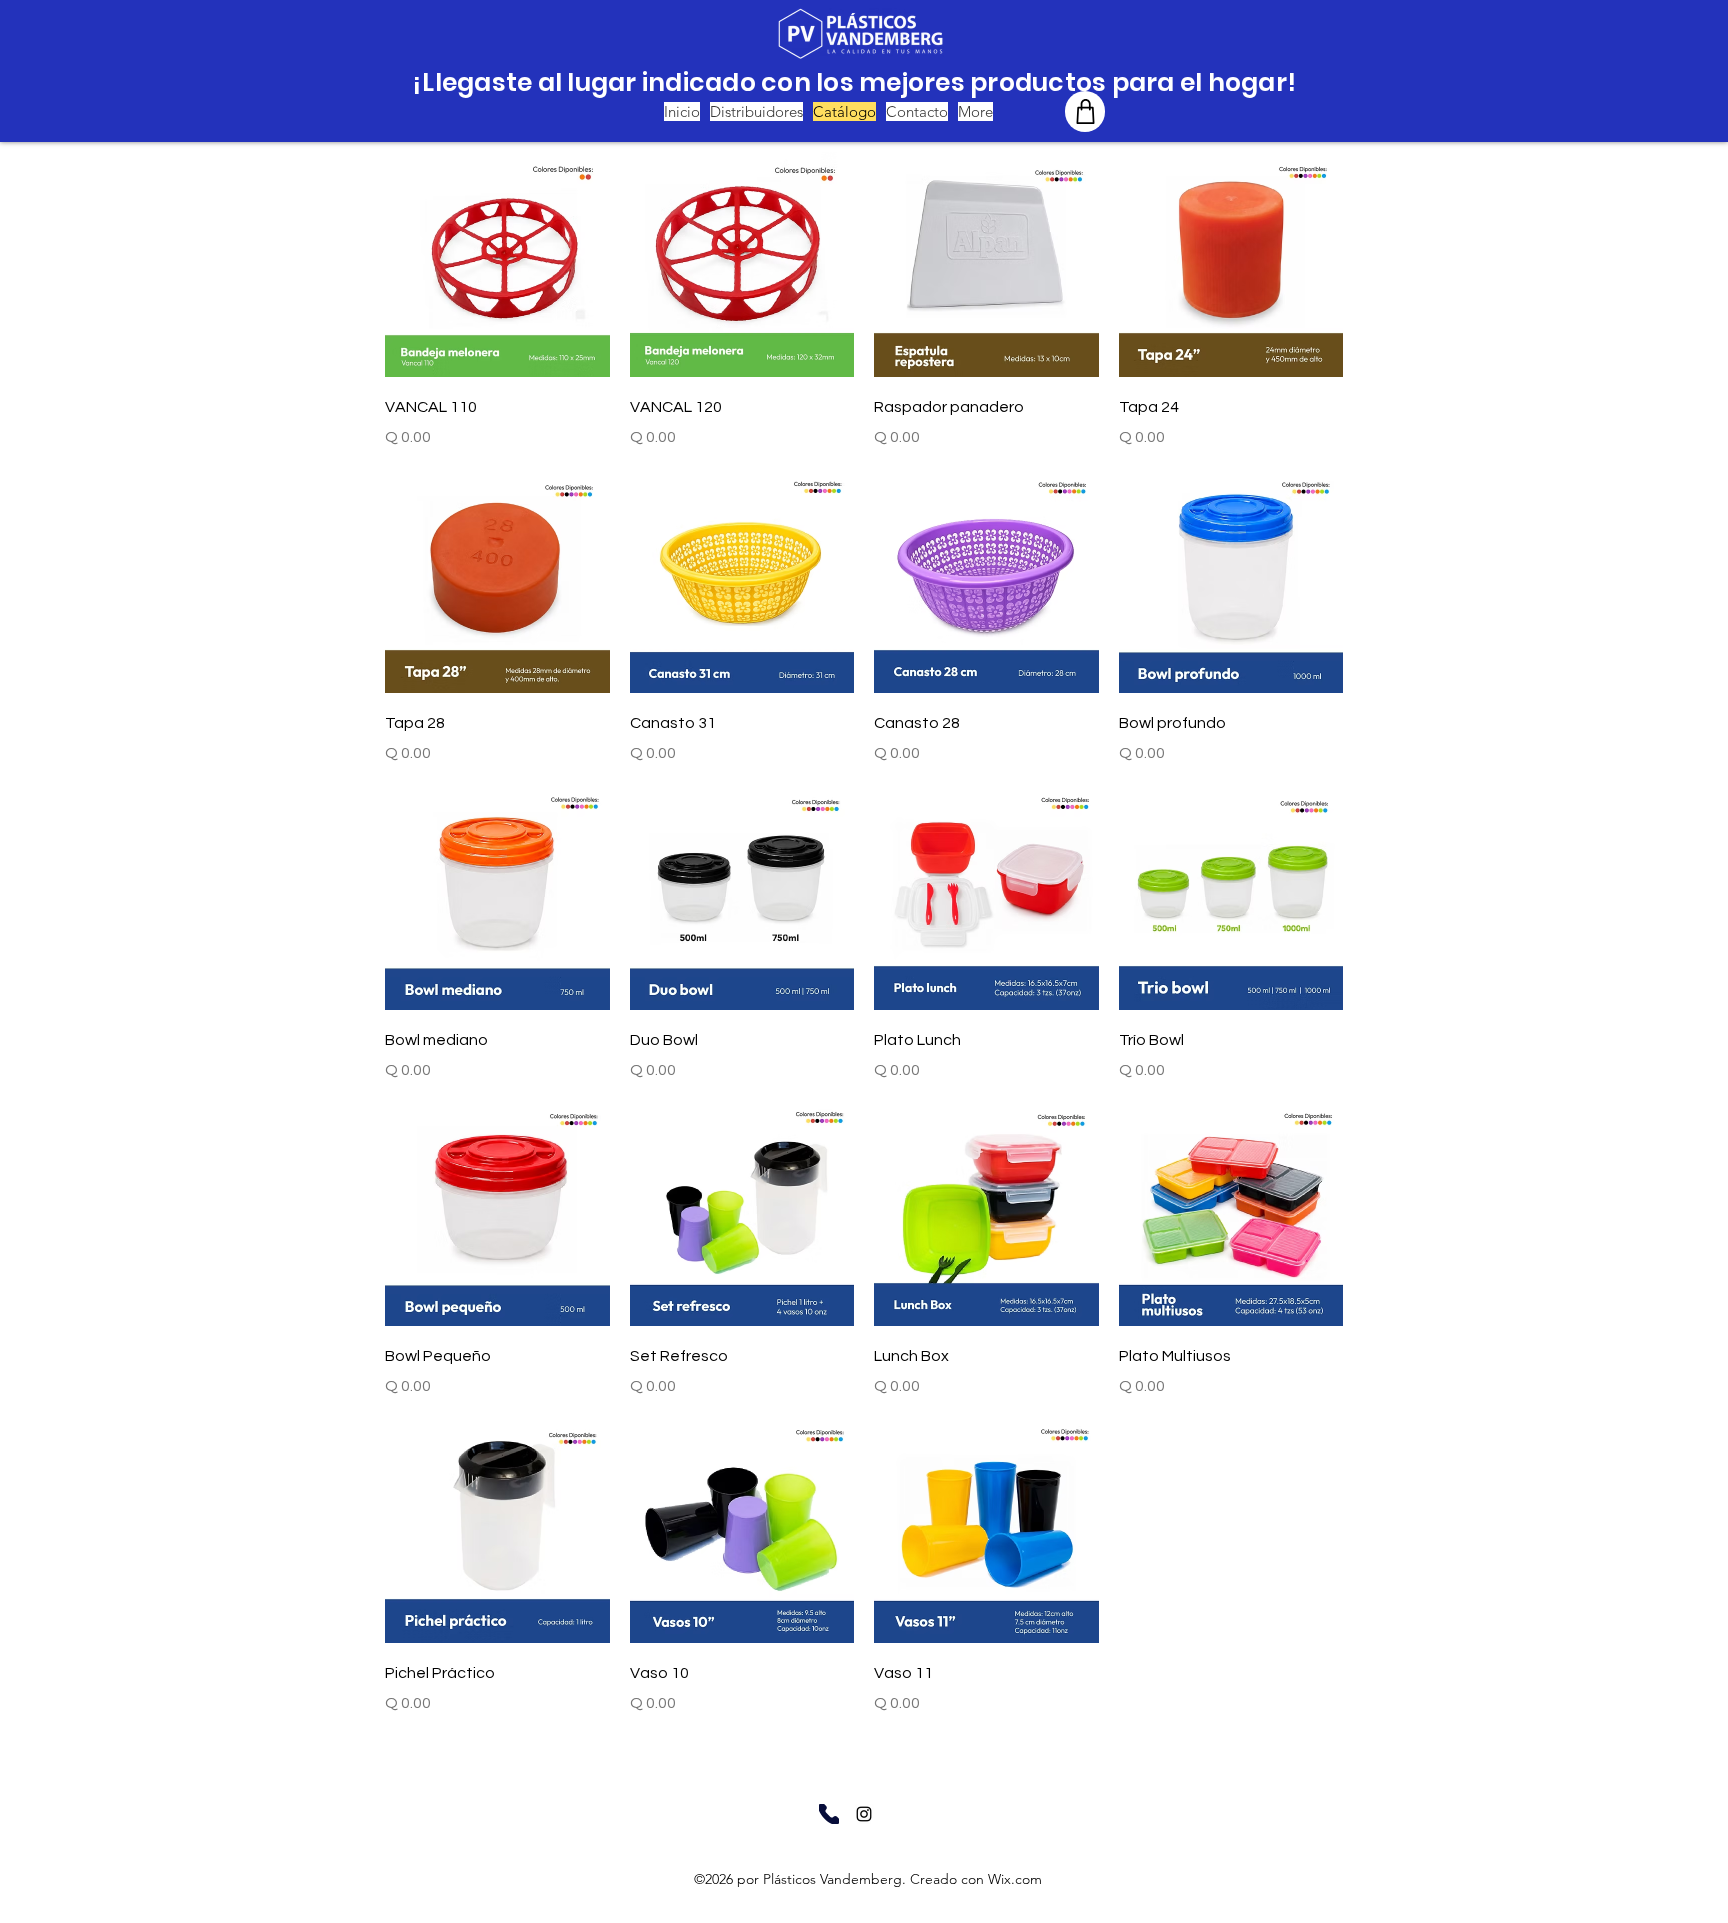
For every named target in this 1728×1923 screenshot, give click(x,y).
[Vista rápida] (497, 264)
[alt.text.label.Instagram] (864, 1814)
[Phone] (829, 1814)
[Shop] (1085, 111)
